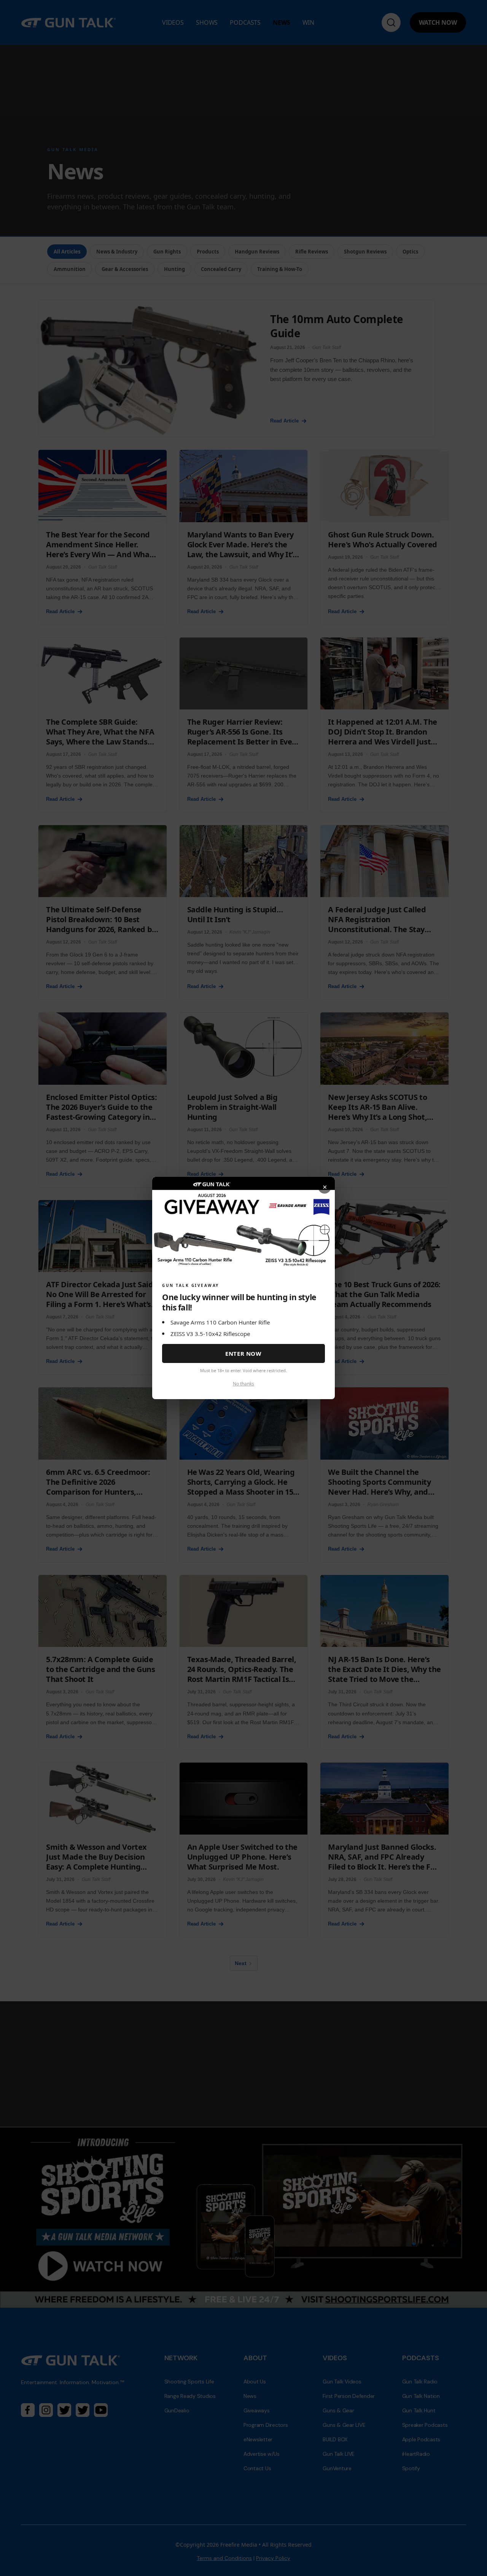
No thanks (243, 1384)
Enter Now (243, 1353)
